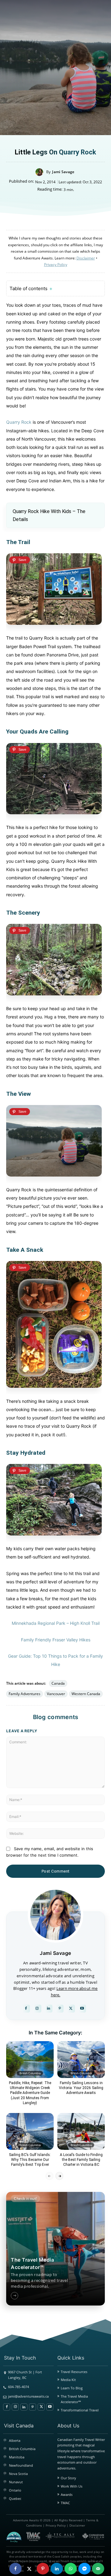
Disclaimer (77, 2525)
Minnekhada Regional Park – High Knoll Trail (56, 1623)
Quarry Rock (19, 422)
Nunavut (16, 2482)
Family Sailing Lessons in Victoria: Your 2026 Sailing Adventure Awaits (81, 2088)
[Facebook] (26, 2009)
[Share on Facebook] (15, 2569)
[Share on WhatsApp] (71, 2569)
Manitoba (17, 2457)
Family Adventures (25, 1694)
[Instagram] (37, 2009)
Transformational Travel (80, 2410)
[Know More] (14, 2296)
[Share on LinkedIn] (57, 2569)
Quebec (15, 2498)
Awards (67, 2494)
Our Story (68, 2478)
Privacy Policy (56, 2525)
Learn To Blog (72, 2388)
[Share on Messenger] (84, 2569)
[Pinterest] (60, 2009)
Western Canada (86, 1694)
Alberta (15, 2440)
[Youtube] (82, 2009)
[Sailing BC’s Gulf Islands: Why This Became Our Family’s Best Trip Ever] (30, 2131)
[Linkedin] (48, 2009)
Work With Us (72, 2486)
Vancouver (56, 1694)
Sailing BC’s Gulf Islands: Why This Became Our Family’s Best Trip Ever (30, 2160)
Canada (58, 1683)
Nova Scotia (18, 2474)
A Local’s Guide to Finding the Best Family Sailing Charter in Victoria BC (81, 2160)
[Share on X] (29, 2569)
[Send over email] (98, 2569)
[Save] (20, 560)
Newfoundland (21, 2465)
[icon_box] (42, 2276)
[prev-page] (49, 2176)
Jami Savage (63, 172)
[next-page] (59, 2176)
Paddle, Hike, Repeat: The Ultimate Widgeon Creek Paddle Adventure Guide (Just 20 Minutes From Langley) (30, 2093)
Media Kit (68, 2380)
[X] (71, 2009)
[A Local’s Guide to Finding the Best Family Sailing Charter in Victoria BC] (81, 2131)
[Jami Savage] (41, 172)
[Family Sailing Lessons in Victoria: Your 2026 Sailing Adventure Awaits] (81, 2060)
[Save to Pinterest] (43, 2569)
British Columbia (30, 2073)
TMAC (65, 2503)
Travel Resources (74, 2372)
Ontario (15, 2490)
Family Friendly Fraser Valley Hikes (56, 1640)
